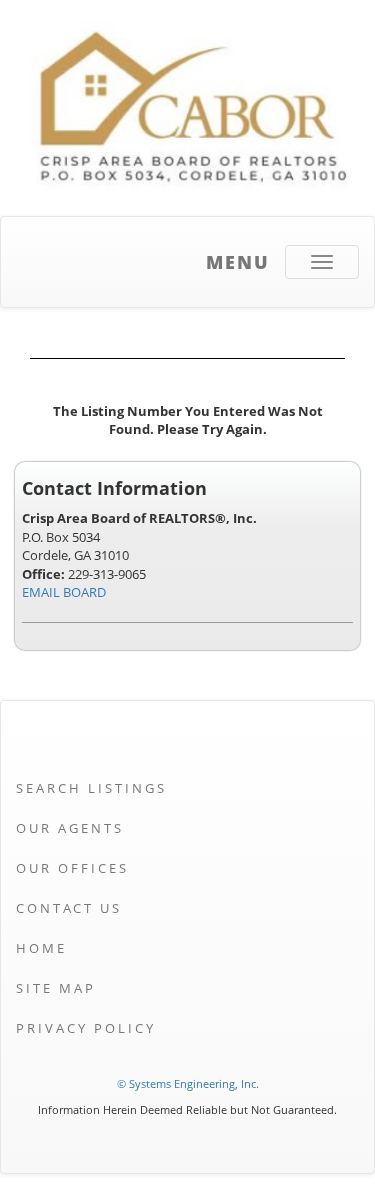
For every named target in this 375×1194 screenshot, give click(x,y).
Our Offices (72, 868)
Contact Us (69, 908)
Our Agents (70, 828)
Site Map (56, 988)
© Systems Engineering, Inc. (188, 1083)
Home (41, 948)
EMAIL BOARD (64, 592)
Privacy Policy (86, 1028)
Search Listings (91, 788)
